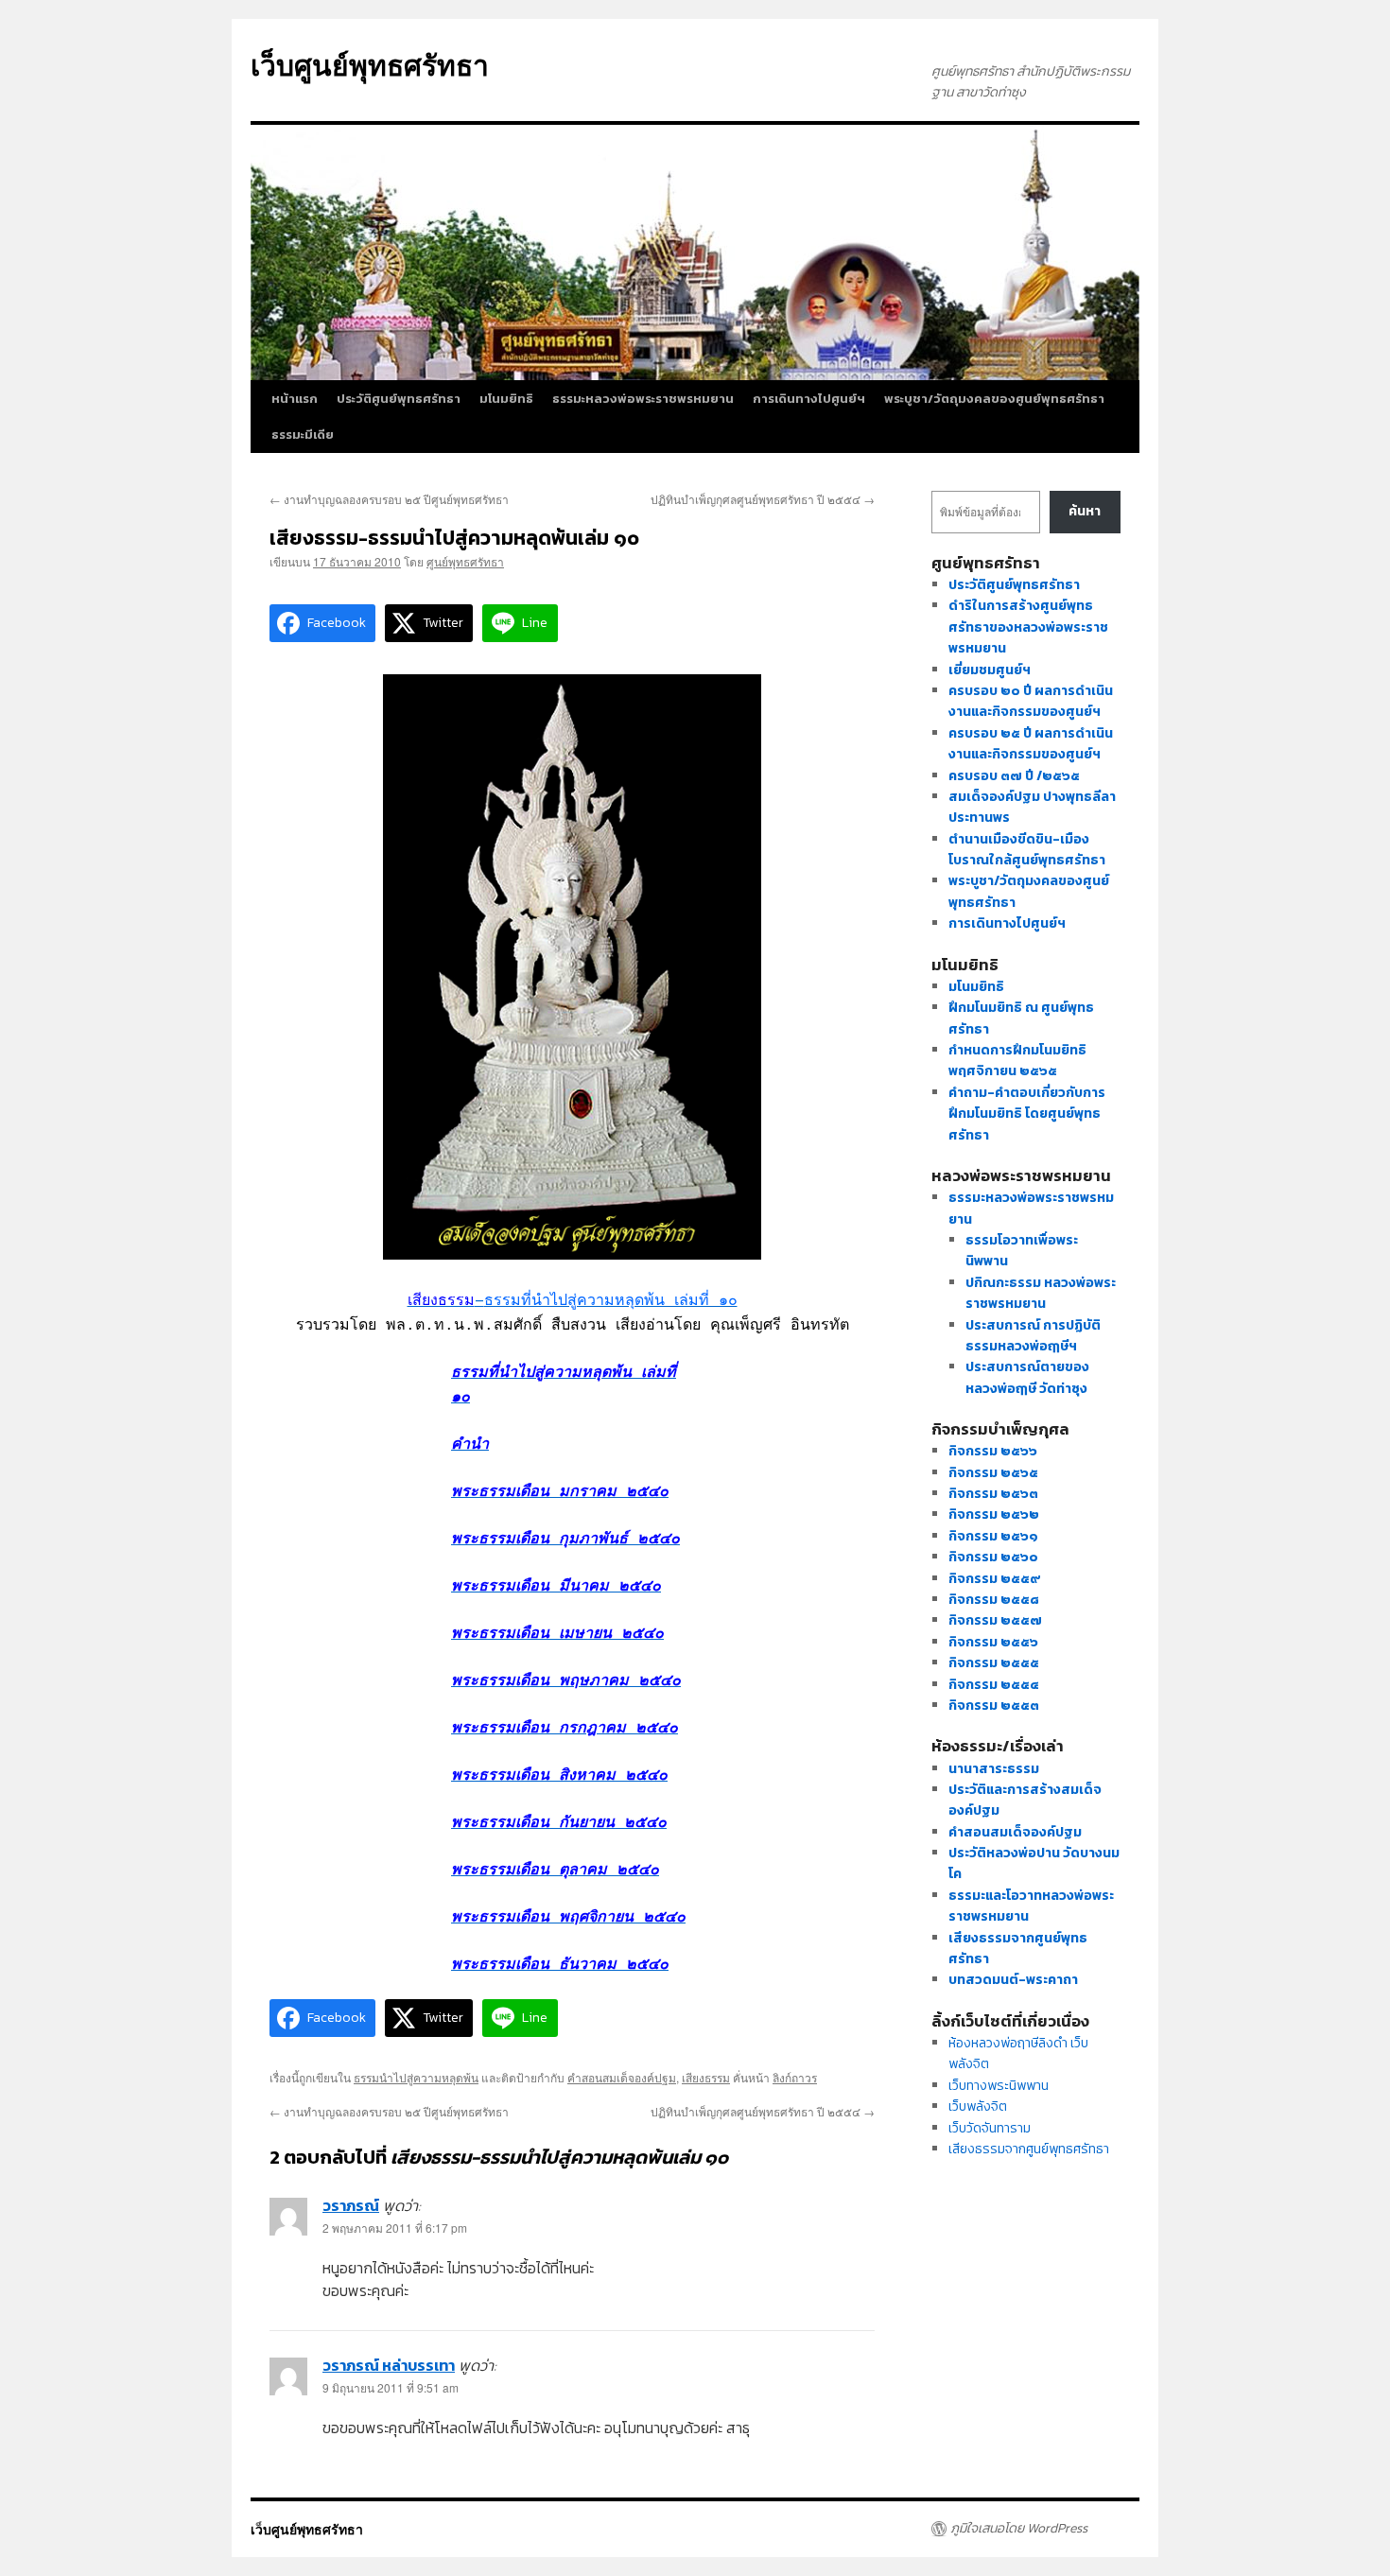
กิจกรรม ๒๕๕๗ (995, 1620)
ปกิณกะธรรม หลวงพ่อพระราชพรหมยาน (1041, 1293)
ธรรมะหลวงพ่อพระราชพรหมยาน (643, 399)
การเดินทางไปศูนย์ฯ (809, 399)
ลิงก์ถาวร (795, 2077)
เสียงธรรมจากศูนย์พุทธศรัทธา (1029, 2149)
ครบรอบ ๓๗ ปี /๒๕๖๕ (1014, 776)
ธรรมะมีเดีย (303, 435)
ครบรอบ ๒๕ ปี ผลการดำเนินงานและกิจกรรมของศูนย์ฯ (1031, 744)
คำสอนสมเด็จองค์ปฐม (622, 2077)
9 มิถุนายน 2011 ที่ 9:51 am (391, 2387)
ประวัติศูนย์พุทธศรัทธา (399, 399)
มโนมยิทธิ (506, 399)
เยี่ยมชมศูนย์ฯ (990, 670)
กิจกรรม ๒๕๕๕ (994, 1663)
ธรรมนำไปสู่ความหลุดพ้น (416, 2077)
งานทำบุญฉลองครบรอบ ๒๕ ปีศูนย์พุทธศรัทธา (389, 499)
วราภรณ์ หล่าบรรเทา (389, 2365)
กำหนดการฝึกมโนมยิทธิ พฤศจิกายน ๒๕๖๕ (1017, 1061)
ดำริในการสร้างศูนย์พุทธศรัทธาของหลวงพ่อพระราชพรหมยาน (1028, 627)
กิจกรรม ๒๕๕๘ (994, 1600)
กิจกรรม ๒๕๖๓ (993, 1494)
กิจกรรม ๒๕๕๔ (994, 1685)
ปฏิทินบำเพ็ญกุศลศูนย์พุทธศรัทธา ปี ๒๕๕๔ (763, 499)
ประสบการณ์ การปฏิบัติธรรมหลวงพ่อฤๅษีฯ (1033, 1336)
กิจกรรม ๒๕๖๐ (993, 1557)
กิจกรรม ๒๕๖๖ (993, 1451)
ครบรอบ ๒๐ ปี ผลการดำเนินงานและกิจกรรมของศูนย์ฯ (1031, 701)
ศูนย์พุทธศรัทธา (465, 561)
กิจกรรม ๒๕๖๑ (993, 1536)
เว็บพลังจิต (978, 2106)
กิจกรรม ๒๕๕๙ (995, 1579)
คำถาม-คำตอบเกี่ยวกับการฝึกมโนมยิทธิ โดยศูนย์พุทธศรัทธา (1027, 1114)
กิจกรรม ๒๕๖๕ (993, 1473)
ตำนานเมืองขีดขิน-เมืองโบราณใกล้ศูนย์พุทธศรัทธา (1027, 850)
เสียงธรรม (706, 2077)
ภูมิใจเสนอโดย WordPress (1019, 2529)
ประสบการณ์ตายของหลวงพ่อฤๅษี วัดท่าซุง (1027, 1377)
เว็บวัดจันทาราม (990, 2128)
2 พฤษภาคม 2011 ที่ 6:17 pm (395, 2228)
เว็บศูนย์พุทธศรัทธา (370, 64)
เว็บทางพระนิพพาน (999, 2086)
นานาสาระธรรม (994, 1769)
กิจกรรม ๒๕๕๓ (994, 1706)
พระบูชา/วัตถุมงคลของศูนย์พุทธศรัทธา (994, 399)
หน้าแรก (295, 399)
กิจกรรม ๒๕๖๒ (994, 1514)
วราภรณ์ (351, 2205)
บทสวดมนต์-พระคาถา (1013, 1980)
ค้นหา (1085, 511)
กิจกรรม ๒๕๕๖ (993, 1642)
